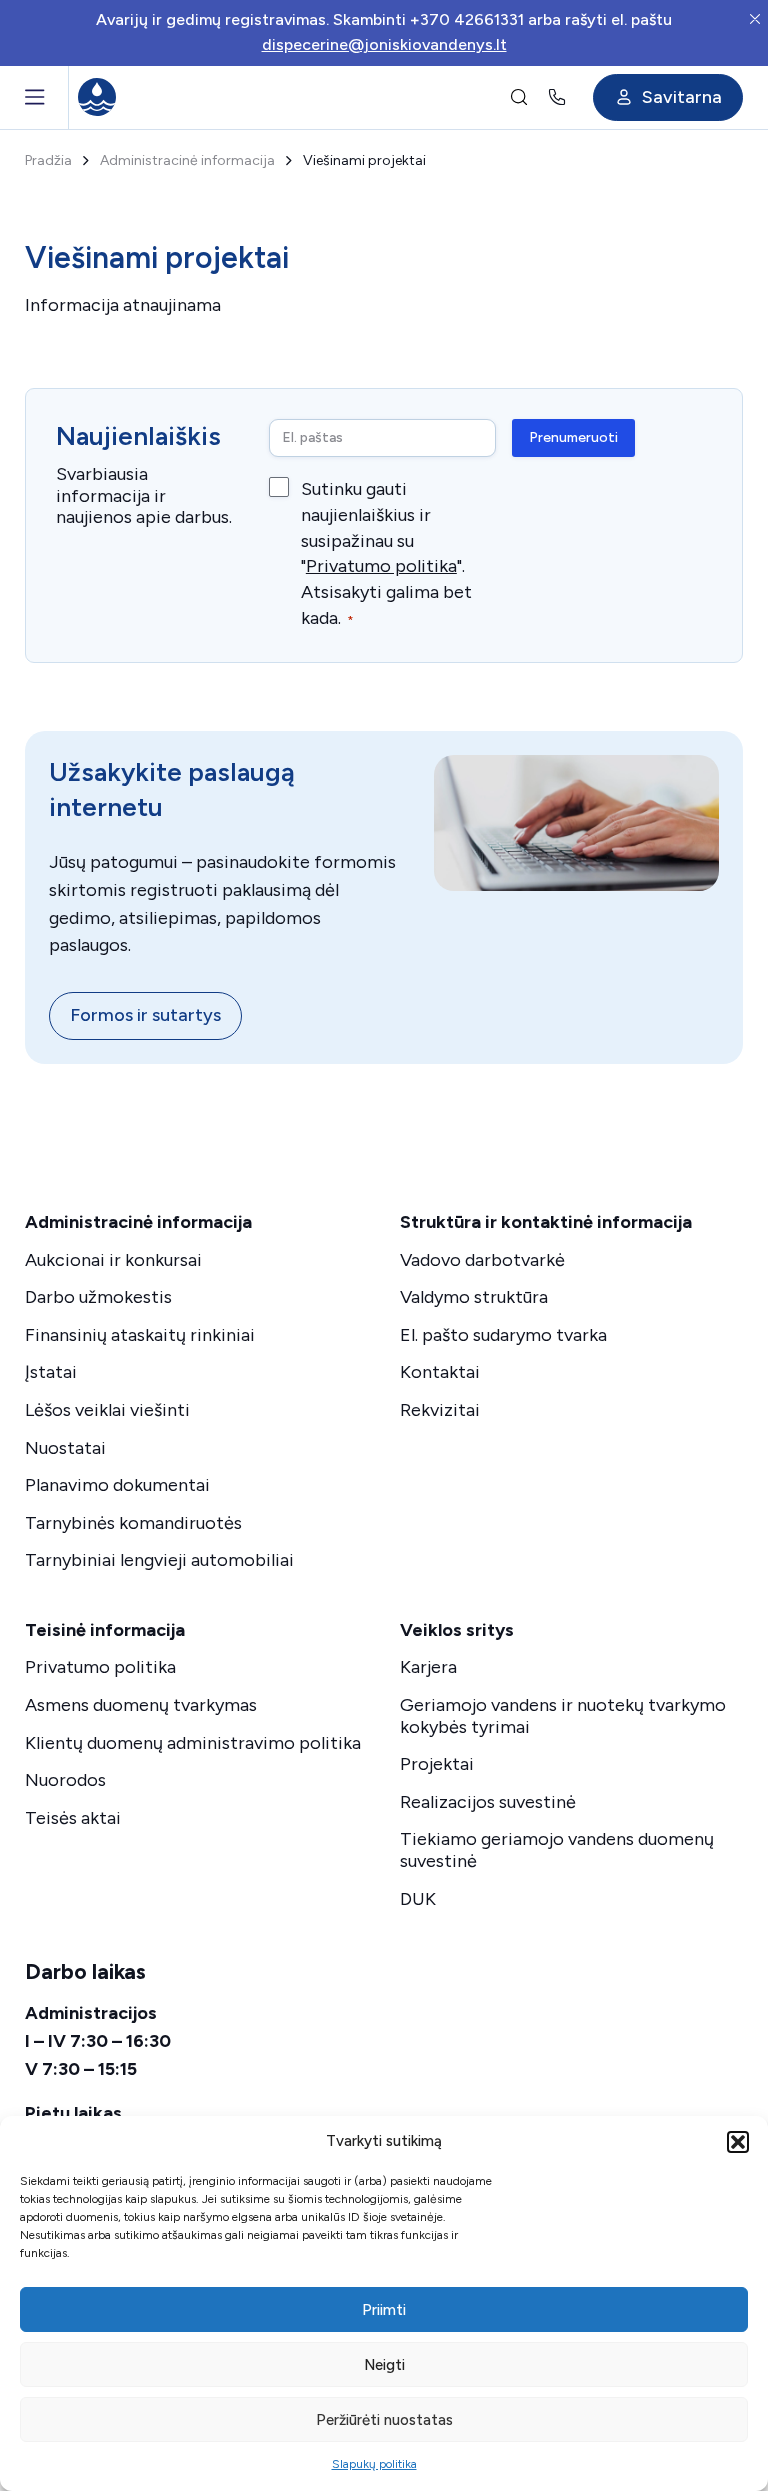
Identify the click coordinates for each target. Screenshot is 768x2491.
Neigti (384, 2365)
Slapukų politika (374, 2464)
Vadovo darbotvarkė (482, 1260)
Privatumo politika (381, 566)
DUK (418, 1899)
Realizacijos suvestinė (488, 1802)
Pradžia (48, 160)
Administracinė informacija (187, 160)
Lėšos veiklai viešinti (107, 1410)
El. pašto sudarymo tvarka (503, 1335)
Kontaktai (440, 1372)
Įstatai (51, 1372)
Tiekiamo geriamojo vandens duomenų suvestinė (557, 1850)
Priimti (384, 2310)
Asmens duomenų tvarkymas (141, 1705)
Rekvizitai (440, 1410)
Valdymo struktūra (474, 1297)
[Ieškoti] (519, 97)
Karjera (428, 1667)
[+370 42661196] (561, 97)
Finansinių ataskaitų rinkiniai (140, 1335)
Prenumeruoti (573, 437)
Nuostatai (65, 1448)
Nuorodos (65, 1780)
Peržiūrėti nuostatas (384, 2420)
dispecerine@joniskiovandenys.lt (384, 44)
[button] (738, 2142)
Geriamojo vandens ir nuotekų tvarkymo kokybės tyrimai (563, 1716)
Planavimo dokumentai (117, 1485)
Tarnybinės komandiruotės (133, 1523)
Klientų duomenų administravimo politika (193, 1743)
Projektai (437, 1764)
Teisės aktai (73, 1818)
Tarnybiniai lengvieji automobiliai (159, 1560)
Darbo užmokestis (98, 1297)
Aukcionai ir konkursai (113, 1260)
